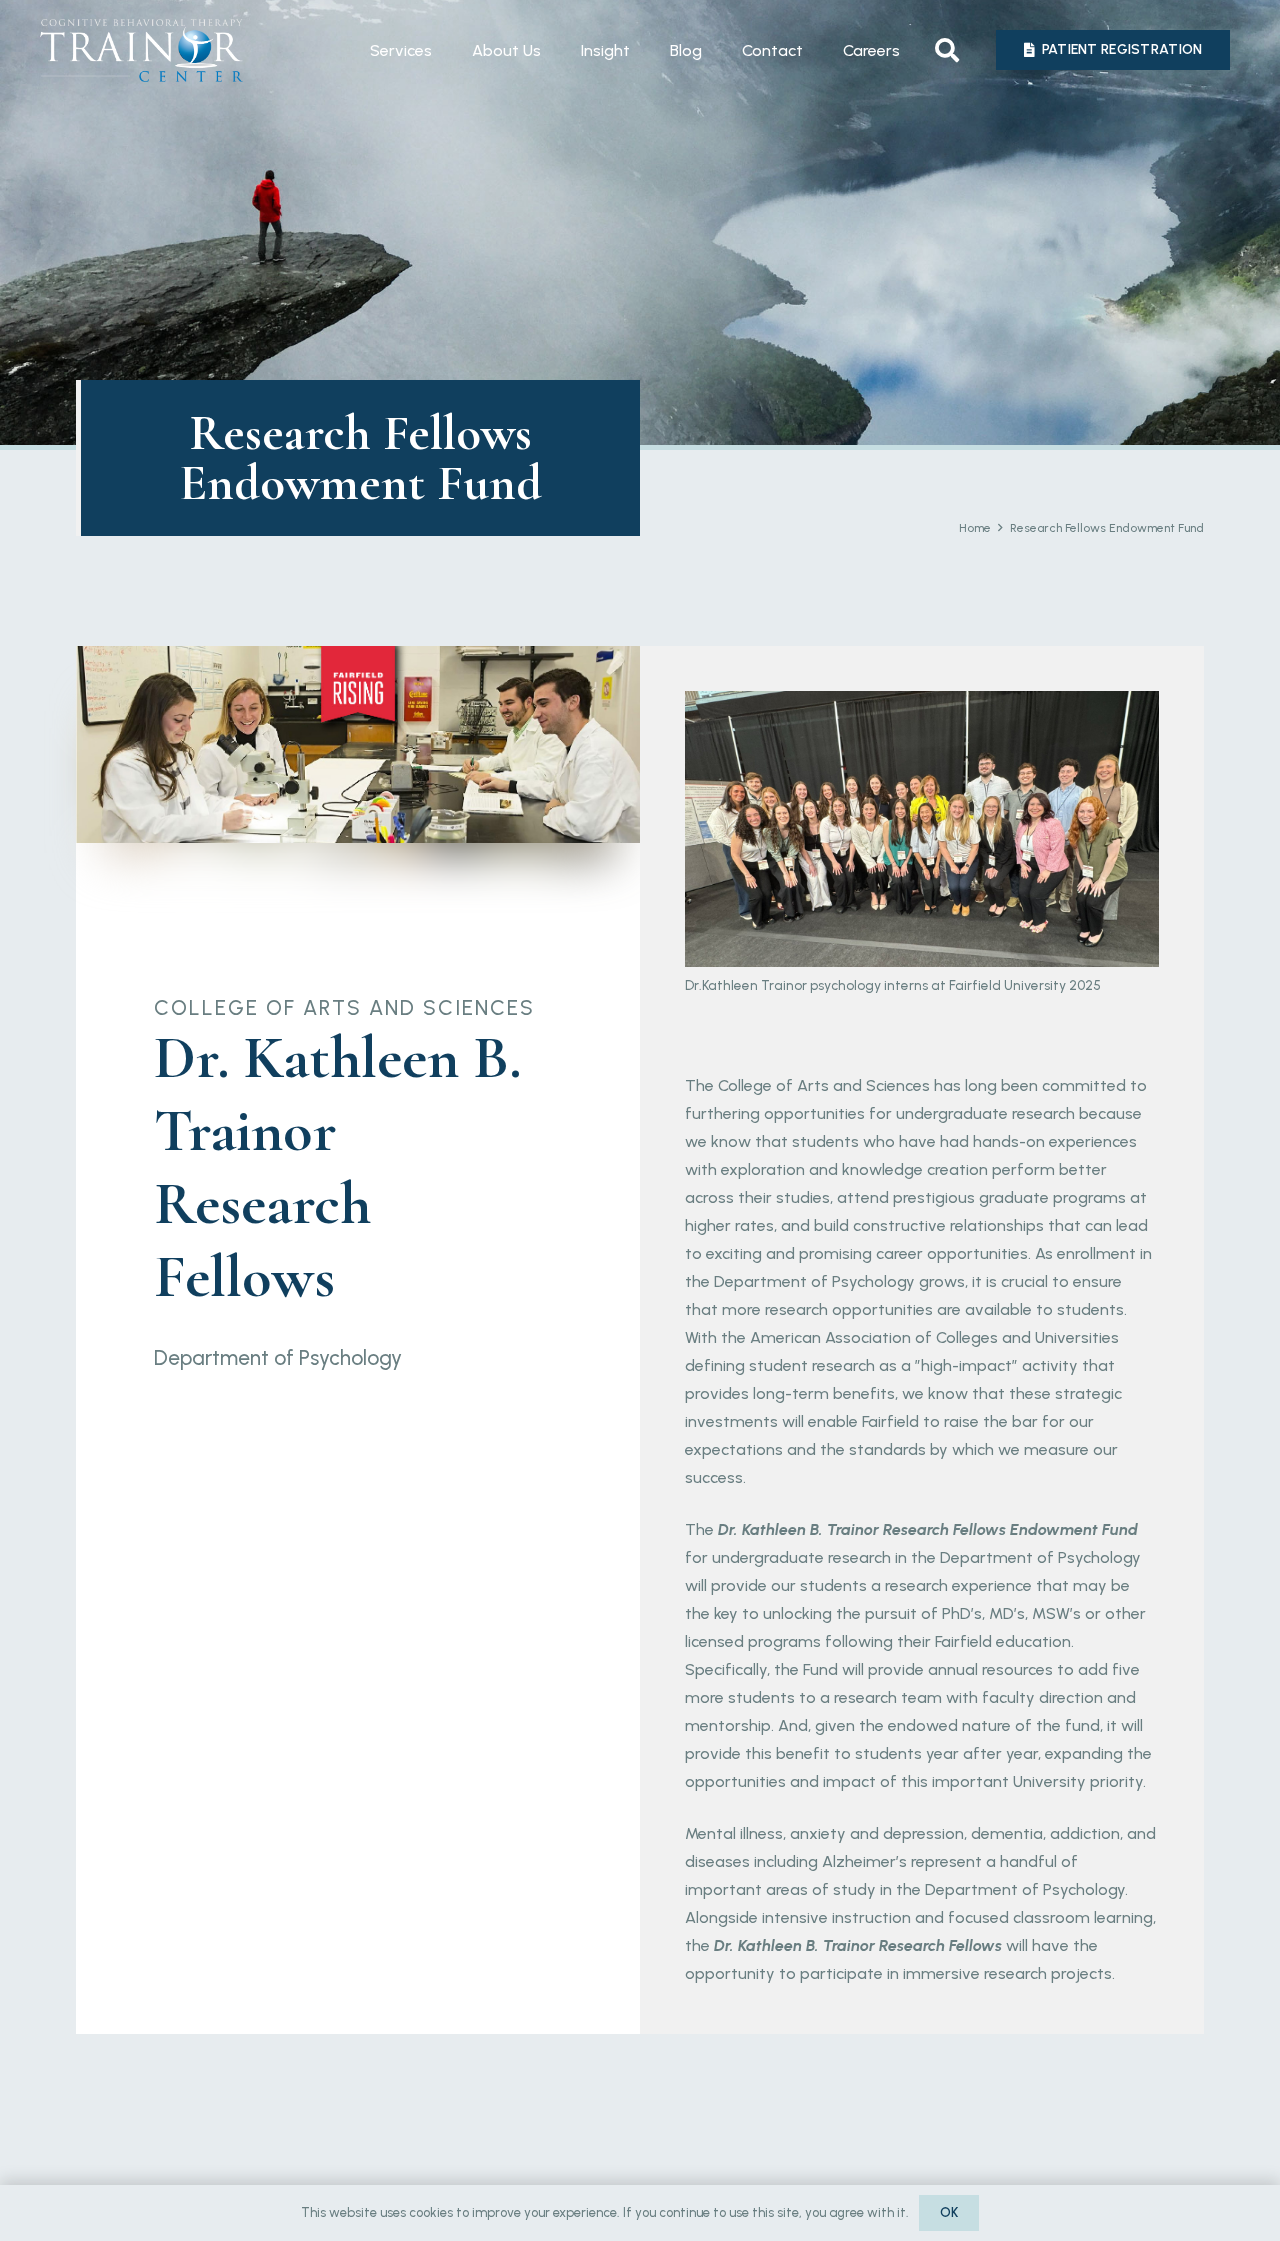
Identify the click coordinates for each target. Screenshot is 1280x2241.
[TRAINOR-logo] (141, 50)
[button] (946, 50)
